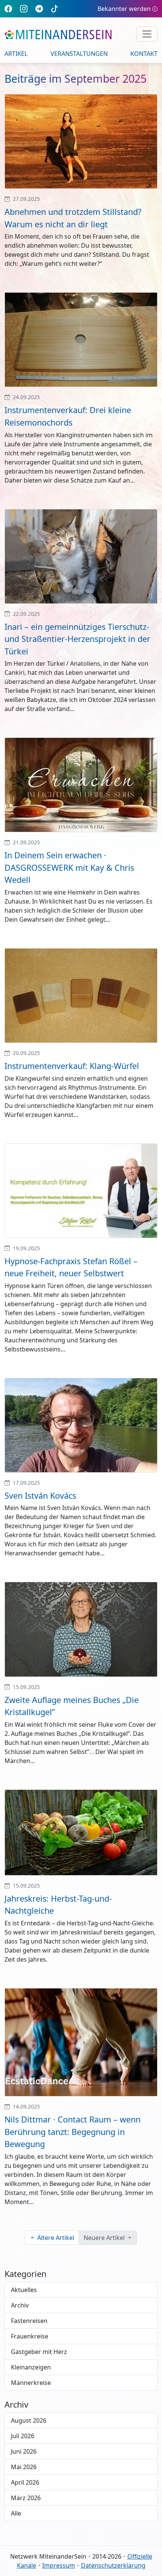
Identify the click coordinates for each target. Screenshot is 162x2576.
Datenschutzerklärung (113, 2565)
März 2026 (26, 2498)
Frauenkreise (30, 2336)
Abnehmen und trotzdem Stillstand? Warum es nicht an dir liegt (73, 218)
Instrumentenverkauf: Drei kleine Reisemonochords (68, 416)
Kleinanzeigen (31, 2367)
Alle (16, 2513)
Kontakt (144, 54)
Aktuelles (24, 2290)
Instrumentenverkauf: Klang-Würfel (72, 1066)
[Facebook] (8, 8)
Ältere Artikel (56, 2238)
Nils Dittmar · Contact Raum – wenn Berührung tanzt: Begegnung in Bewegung (73, 2132)
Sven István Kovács (40, 1495)
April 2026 (25, 2482)
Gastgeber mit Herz (39, 2352)
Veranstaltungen (79, 54)
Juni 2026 (24, 2451)
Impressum (59, 2565)
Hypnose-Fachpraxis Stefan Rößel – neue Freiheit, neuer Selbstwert (71, 1267)
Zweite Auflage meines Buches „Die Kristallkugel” (72, 1706)
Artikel (16, 54)
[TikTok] (55, 8)
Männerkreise (31, 2383)
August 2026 (29, 2420)
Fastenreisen (29, 2321)
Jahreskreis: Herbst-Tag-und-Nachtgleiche (58, 1905)
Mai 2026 (24, 2467)
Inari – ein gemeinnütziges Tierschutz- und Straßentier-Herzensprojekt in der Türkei (77, 639)
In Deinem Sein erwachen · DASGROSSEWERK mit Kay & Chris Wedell (69, 867)
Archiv (20, 2305)
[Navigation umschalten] (147, 34)
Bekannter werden (124, 9)
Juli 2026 (23, 2436)
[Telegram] (39, 8)
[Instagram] (24, 8)
